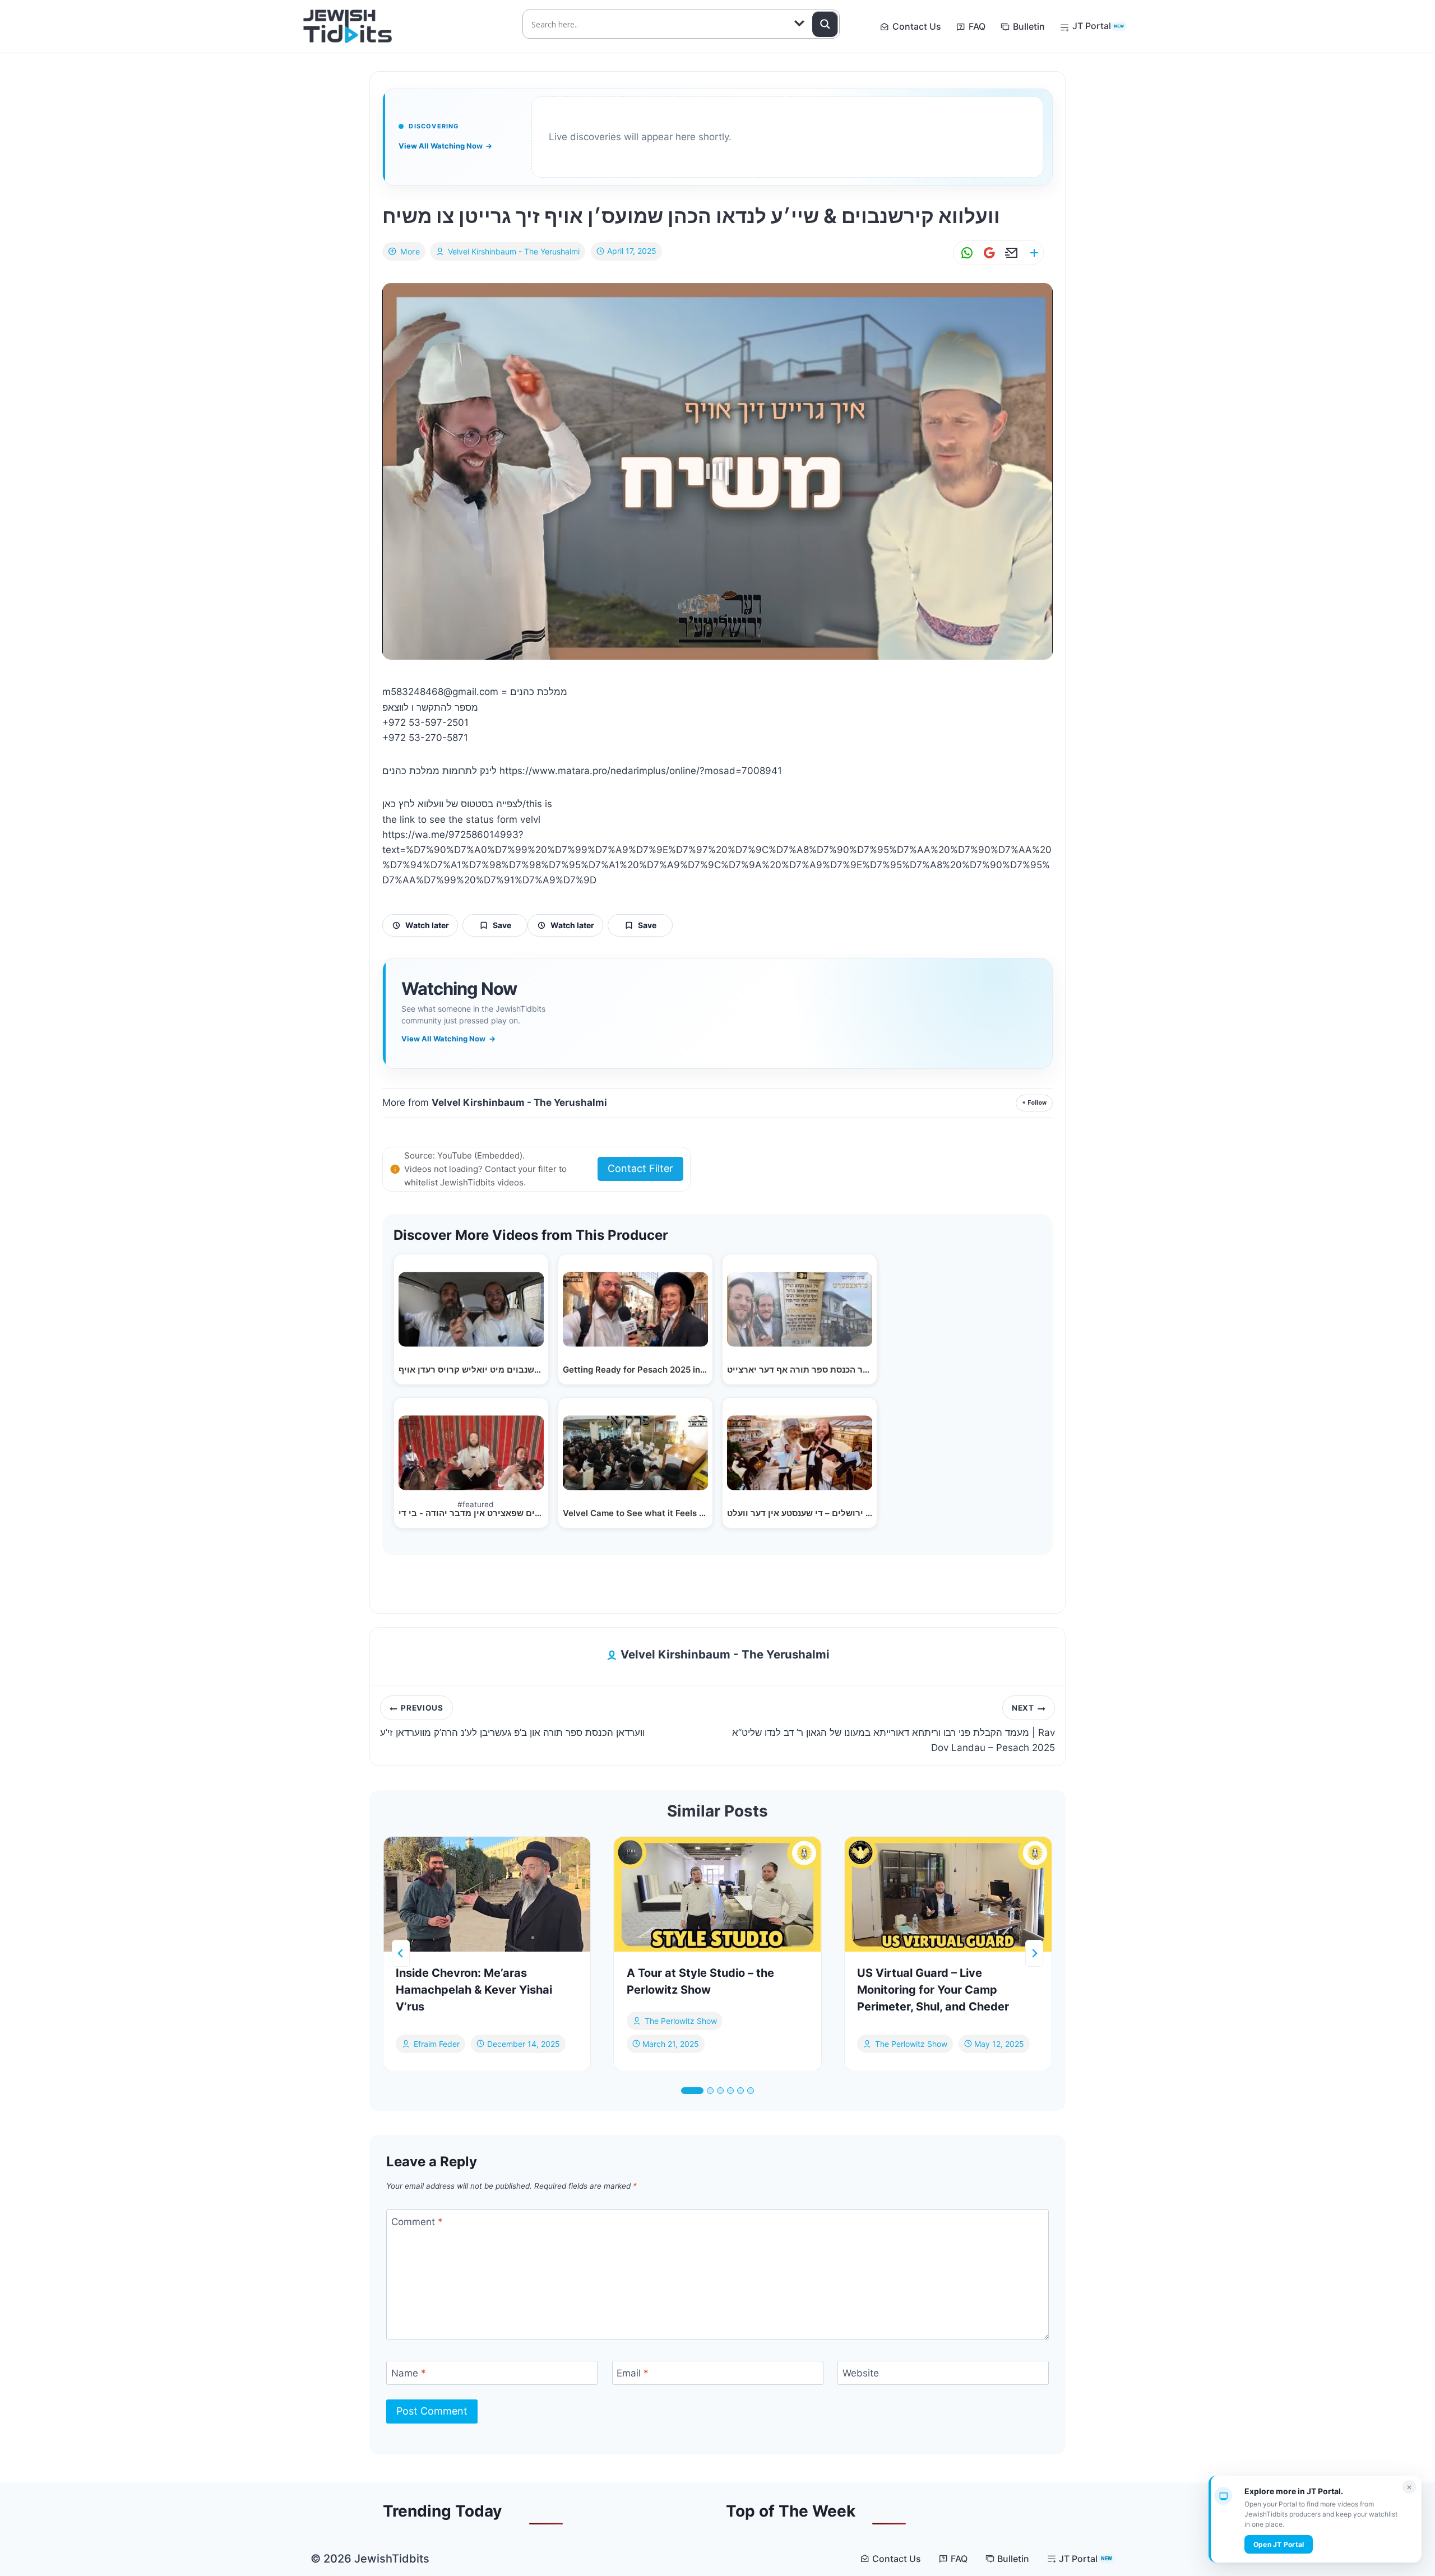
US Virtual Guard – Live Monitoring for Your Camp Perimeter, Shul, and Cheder (933, 1990)
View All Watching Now (445, 146)
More (410, 251)
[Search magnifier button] (825, 24)
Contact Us (917, 26)
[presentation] (487, 1894)
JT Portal (1098, 26)
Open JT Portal (1279, 2544)
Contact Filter (640, 1168)
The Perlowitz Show (681, 2021)
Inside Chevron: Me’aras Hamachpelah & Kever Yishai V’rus (474, 1990)
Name (409, 2373)
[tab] (692, 2091)
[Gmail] (987, 253)
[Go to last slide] (401, 1953)
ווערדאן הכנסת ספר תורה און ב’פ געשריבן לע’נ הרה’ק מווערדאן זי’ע (512, 1721)
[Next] (1034, 1953)
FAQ (977, 26)
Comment (417, 2222)
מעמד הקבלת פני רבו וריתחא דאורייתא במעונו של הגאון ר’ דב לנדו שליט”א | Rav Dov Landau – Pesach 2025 (894, 1729)
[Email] (1010, 253)
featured (475, 1504)
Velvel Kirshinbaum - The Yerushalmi (514, 251)
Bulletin (1029, 26)
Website (861, 2373)
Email (633, 2373)
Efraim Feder (437, 2043)
